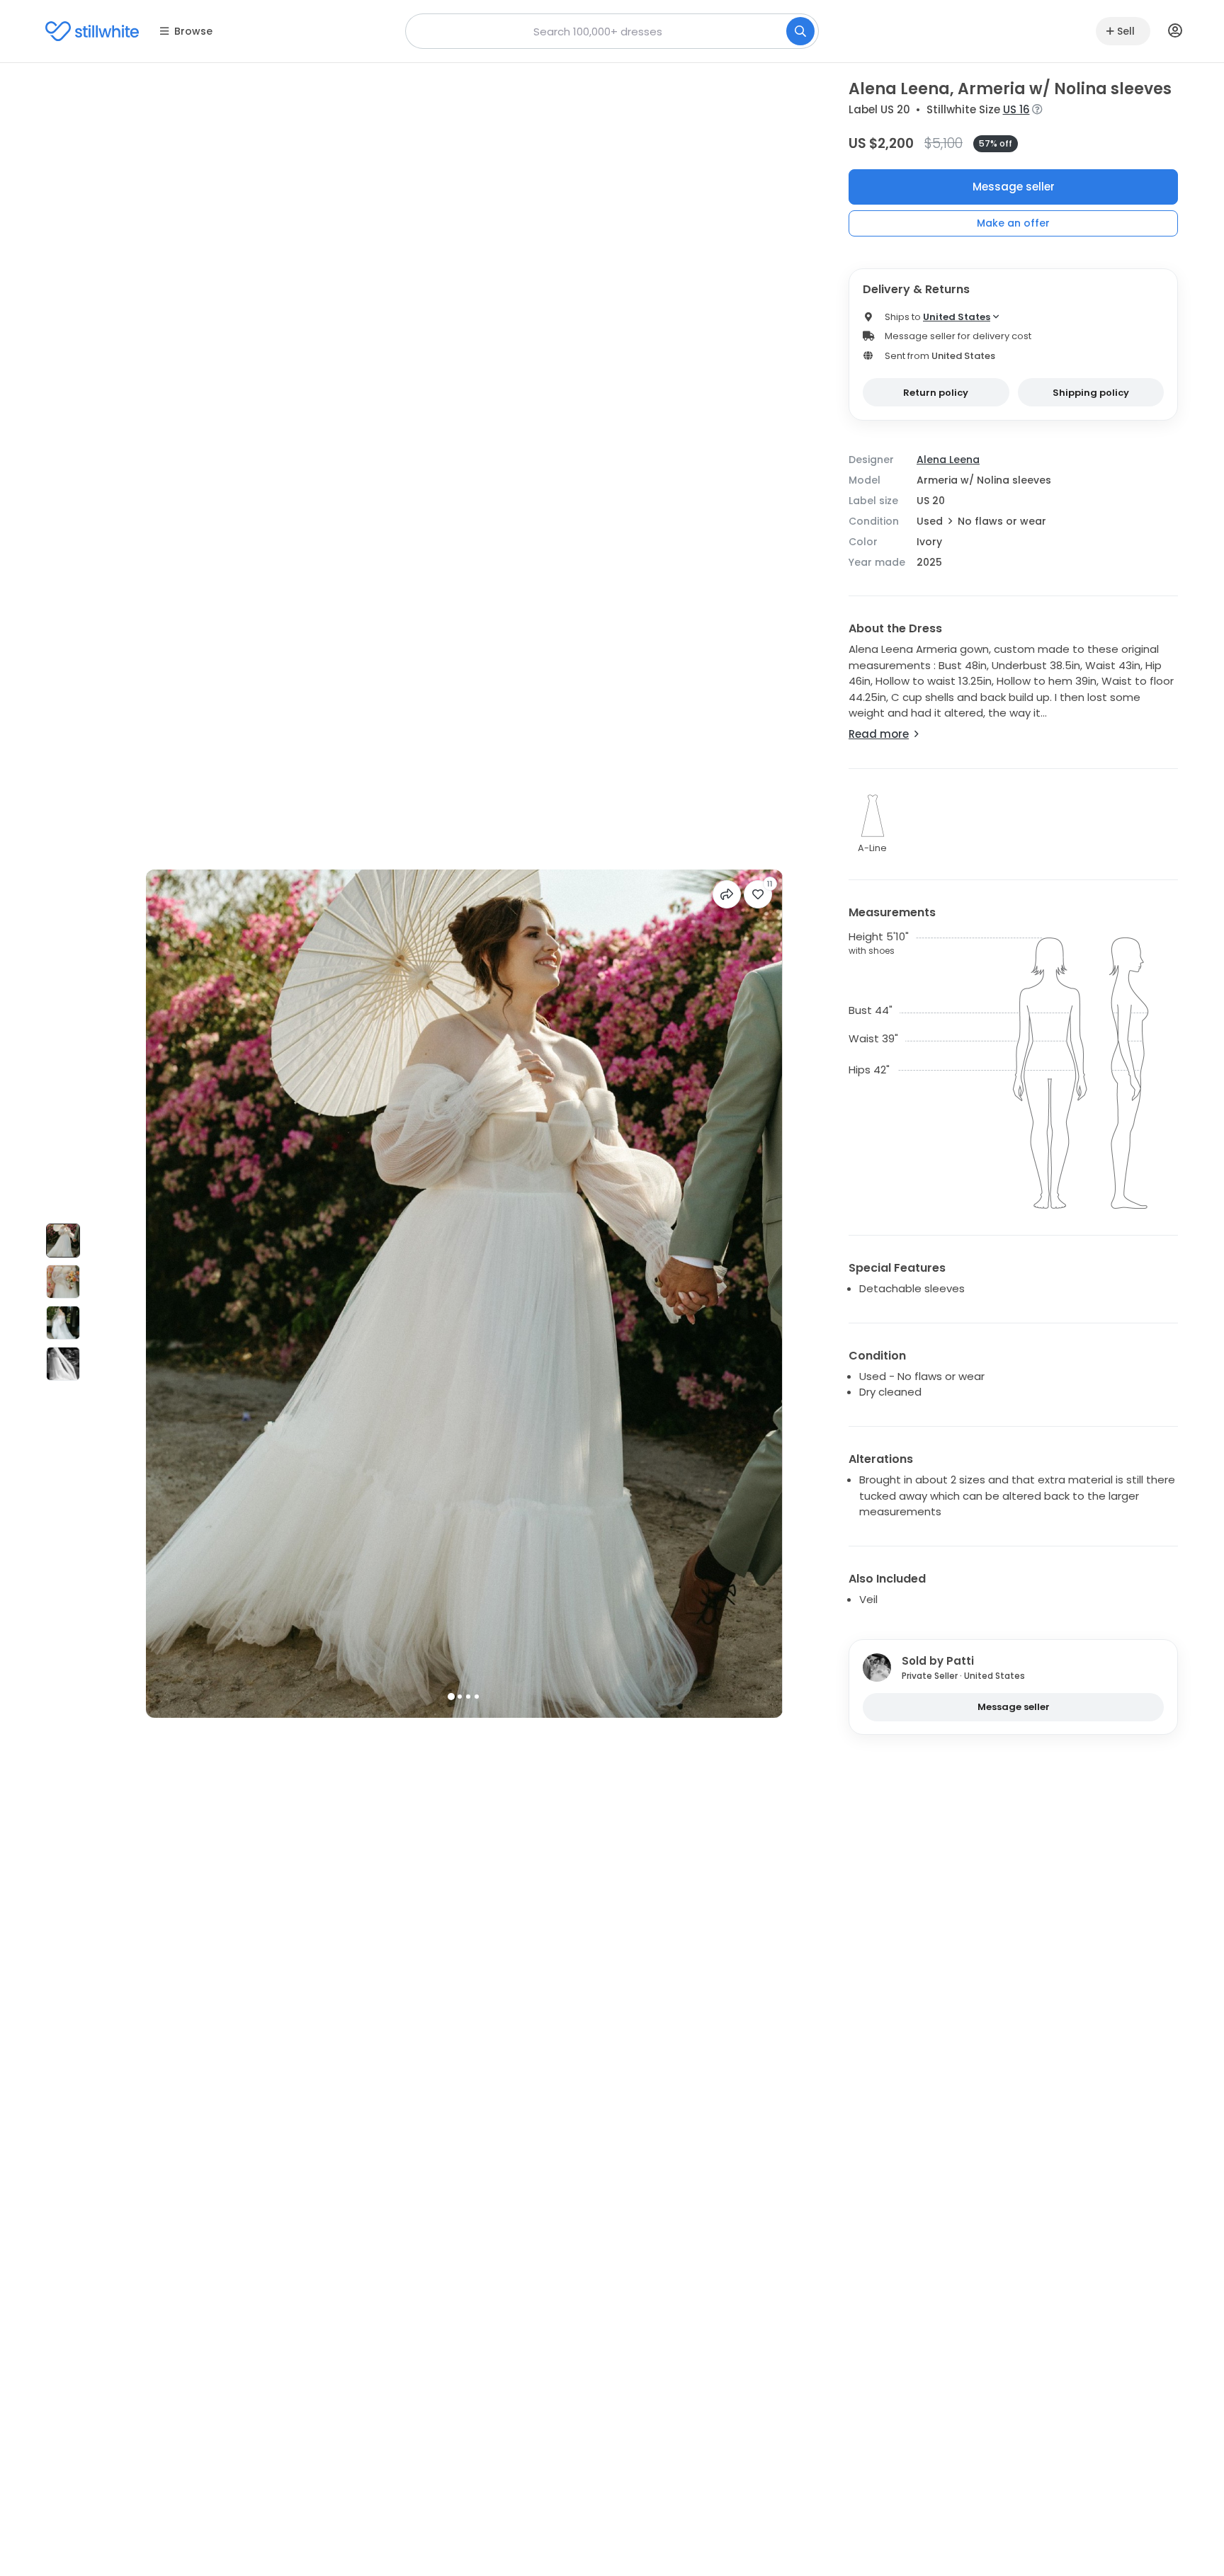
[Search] (800, 31)
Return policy (936, 393)
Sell (1126, 31)
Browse (193, 31)
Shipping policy (1091, 393)
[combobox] (612, 31)
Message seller (1014, 187)
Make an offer (1013, 223)
